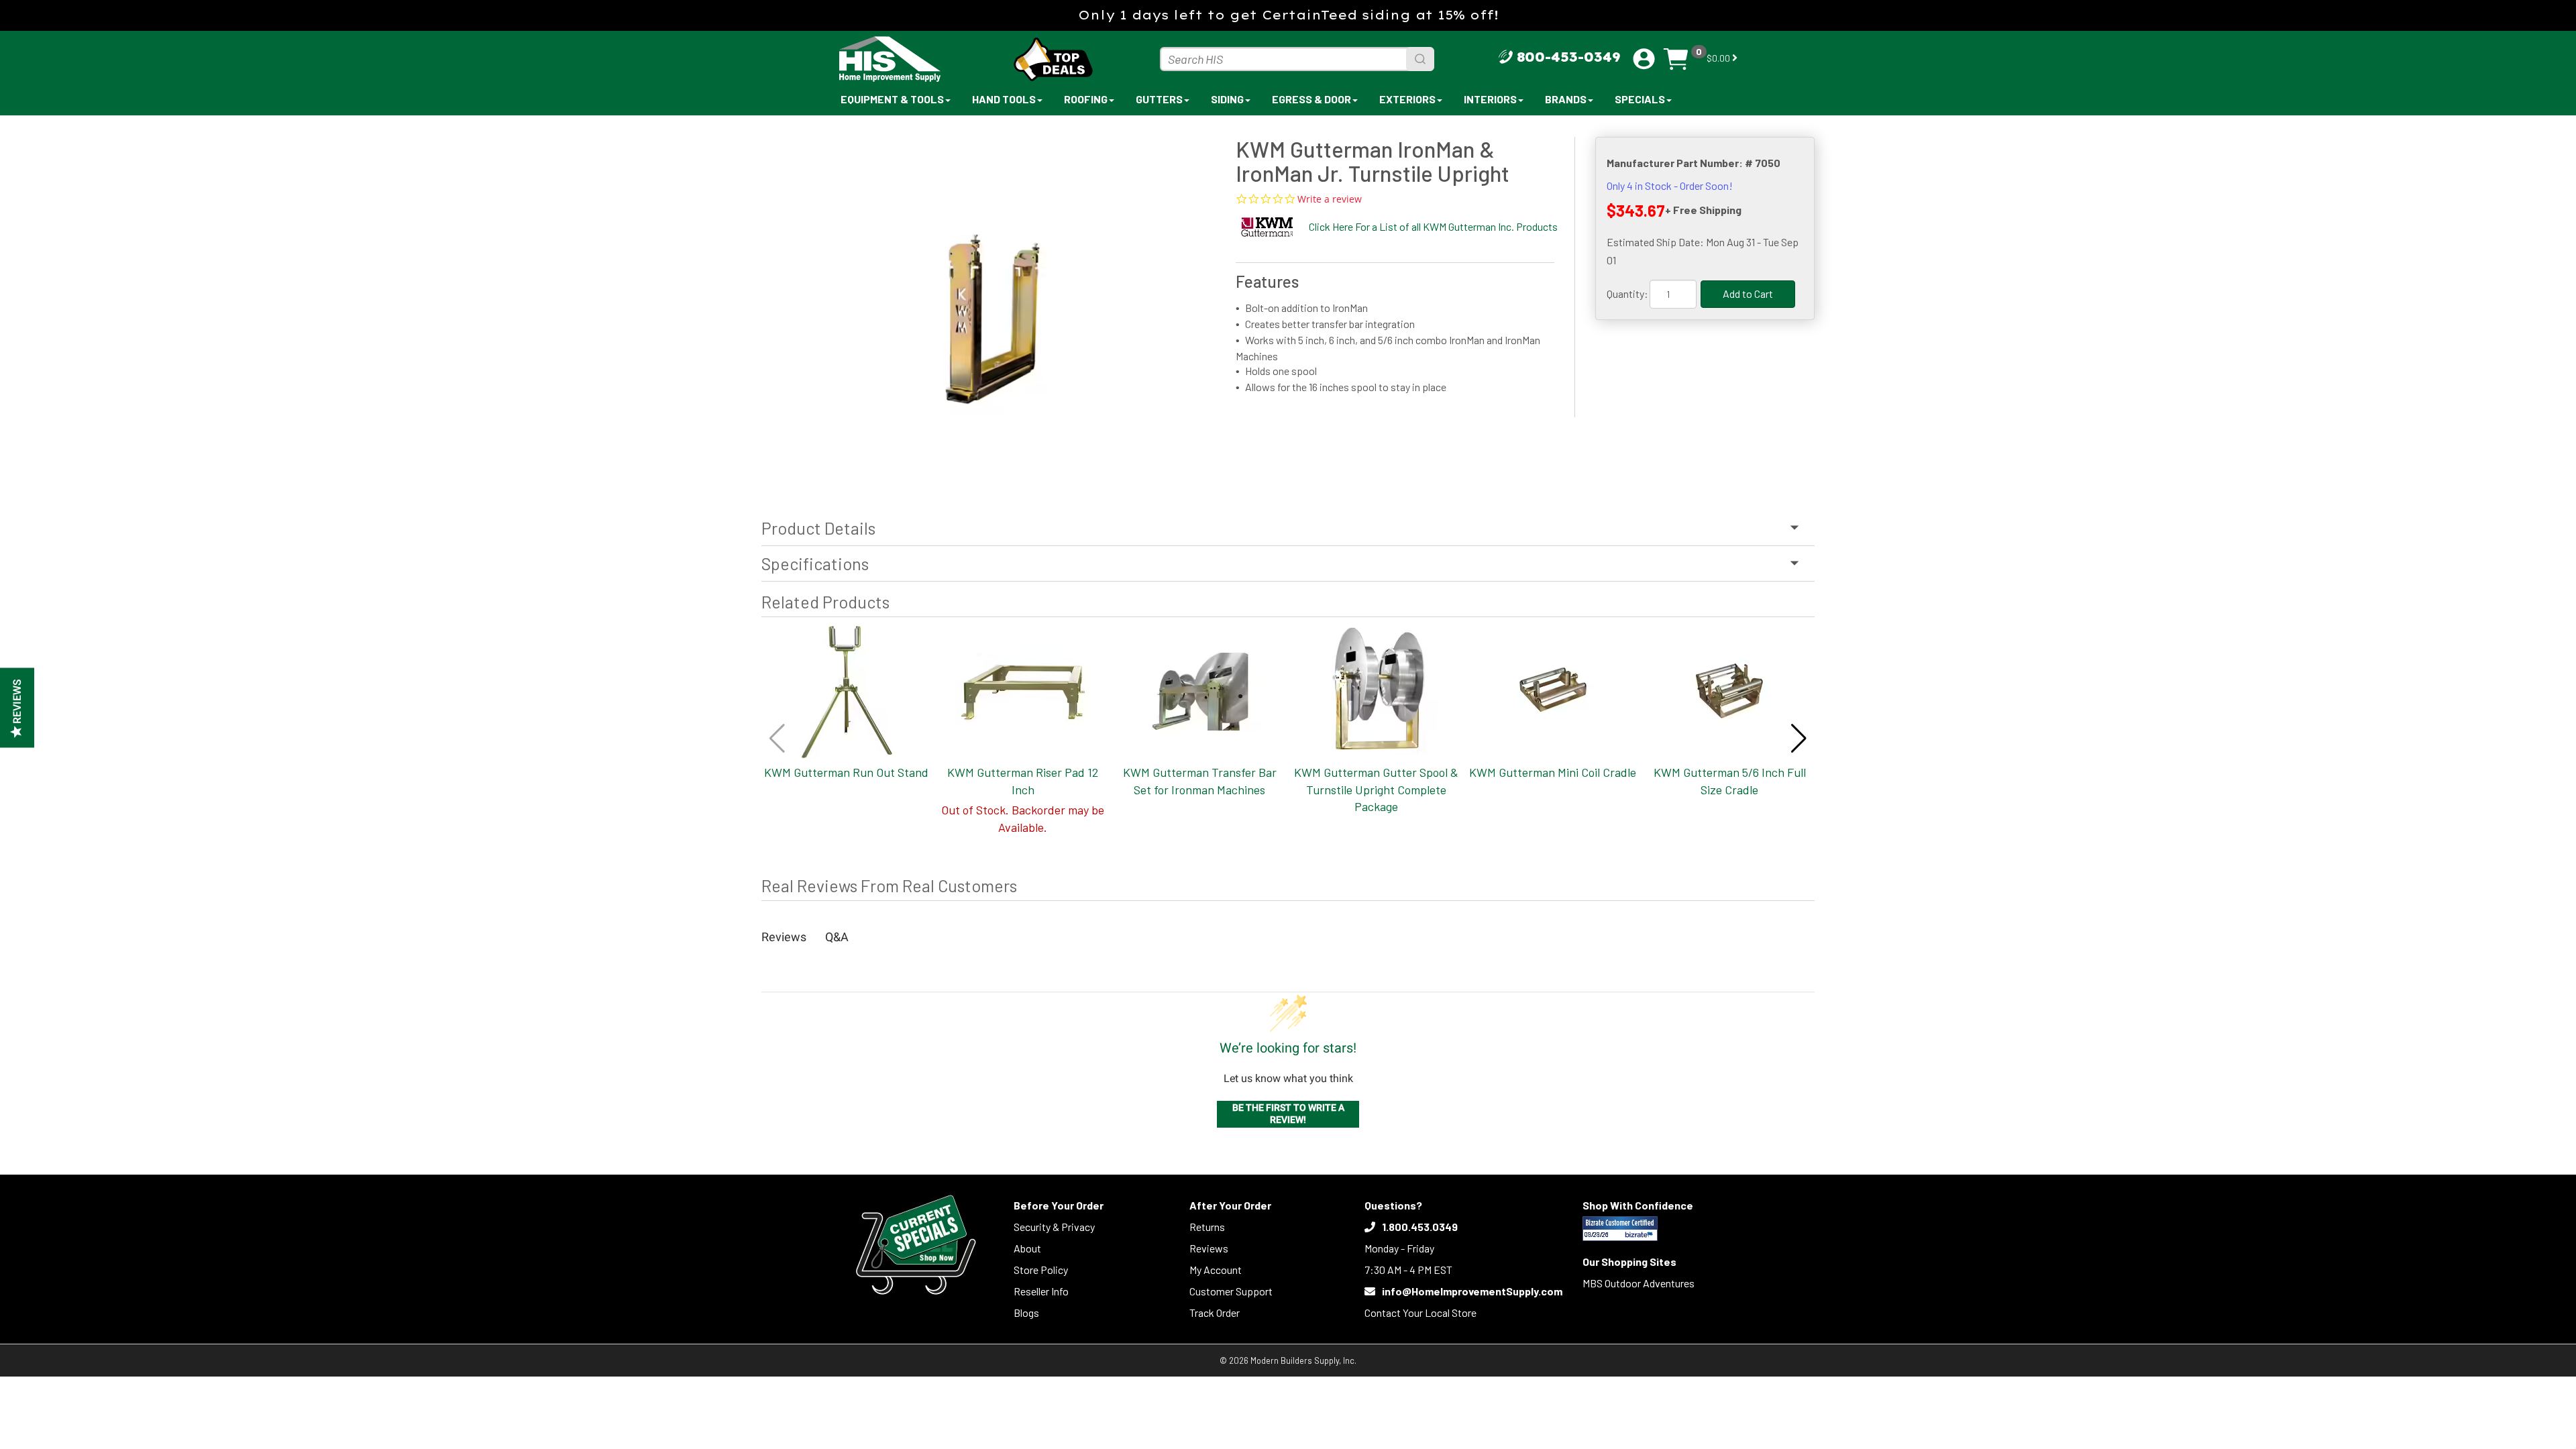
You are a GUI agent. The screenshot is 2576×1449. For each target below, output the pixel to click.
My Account (1216, 1270)
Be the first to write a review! (1288, 1114)
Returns (1207, 1227)
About (1027, 1248)
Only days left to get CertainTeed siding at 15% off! (1288, 15)
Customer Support (1231, 1291)
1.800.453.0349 (1420, 1227)
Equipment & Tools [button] (892, 99)
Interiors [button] (1490, 99)
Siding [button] (1227, 99)
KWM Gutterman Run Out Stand (846, 772)
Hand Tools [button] (1004, 99)
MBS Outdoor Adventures (1639, 1283)
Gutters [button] (1159, 99)
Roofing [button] (1086, 99)
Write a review (1330, 199)
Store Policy (1041, 1270)
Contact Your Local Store (1420, 1312)
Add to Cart (1748, 293)
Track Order (1215, 1312)
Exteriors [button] (1407, 99)
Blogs (1026, 1312)
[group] (992, 306)
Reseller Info (1041, 1291)
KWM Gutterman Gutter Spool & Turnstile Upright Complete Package (1376, 789)
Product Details (818, 528)
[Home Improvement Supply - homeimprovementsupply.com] (919, 59)
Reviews (1209, 1248)
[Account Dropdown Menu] (1644, 59)
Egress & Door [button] (1311, 99)
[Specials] (916, 1245)
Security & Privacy (1054, 1227)
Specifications (815, 563)
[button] (1799, 739)
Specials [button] (1640, 99)
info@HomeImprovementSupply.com (1472, 1291)
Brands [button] (1566, 99)
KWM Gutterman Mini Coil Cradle (1553, 772)
